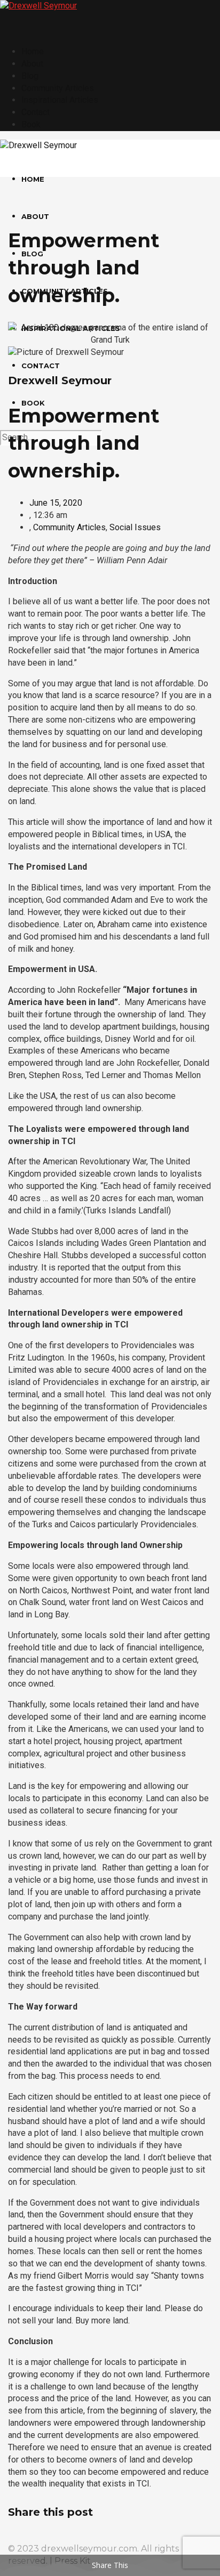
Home (33, 51)
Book (31, 124)
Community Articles (58, 88)
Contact (36, 112)
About (32, 64)
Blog (30, 76)
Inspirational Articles (60, 100)
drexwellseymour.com (89, 2549)
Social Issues (135, 527)
